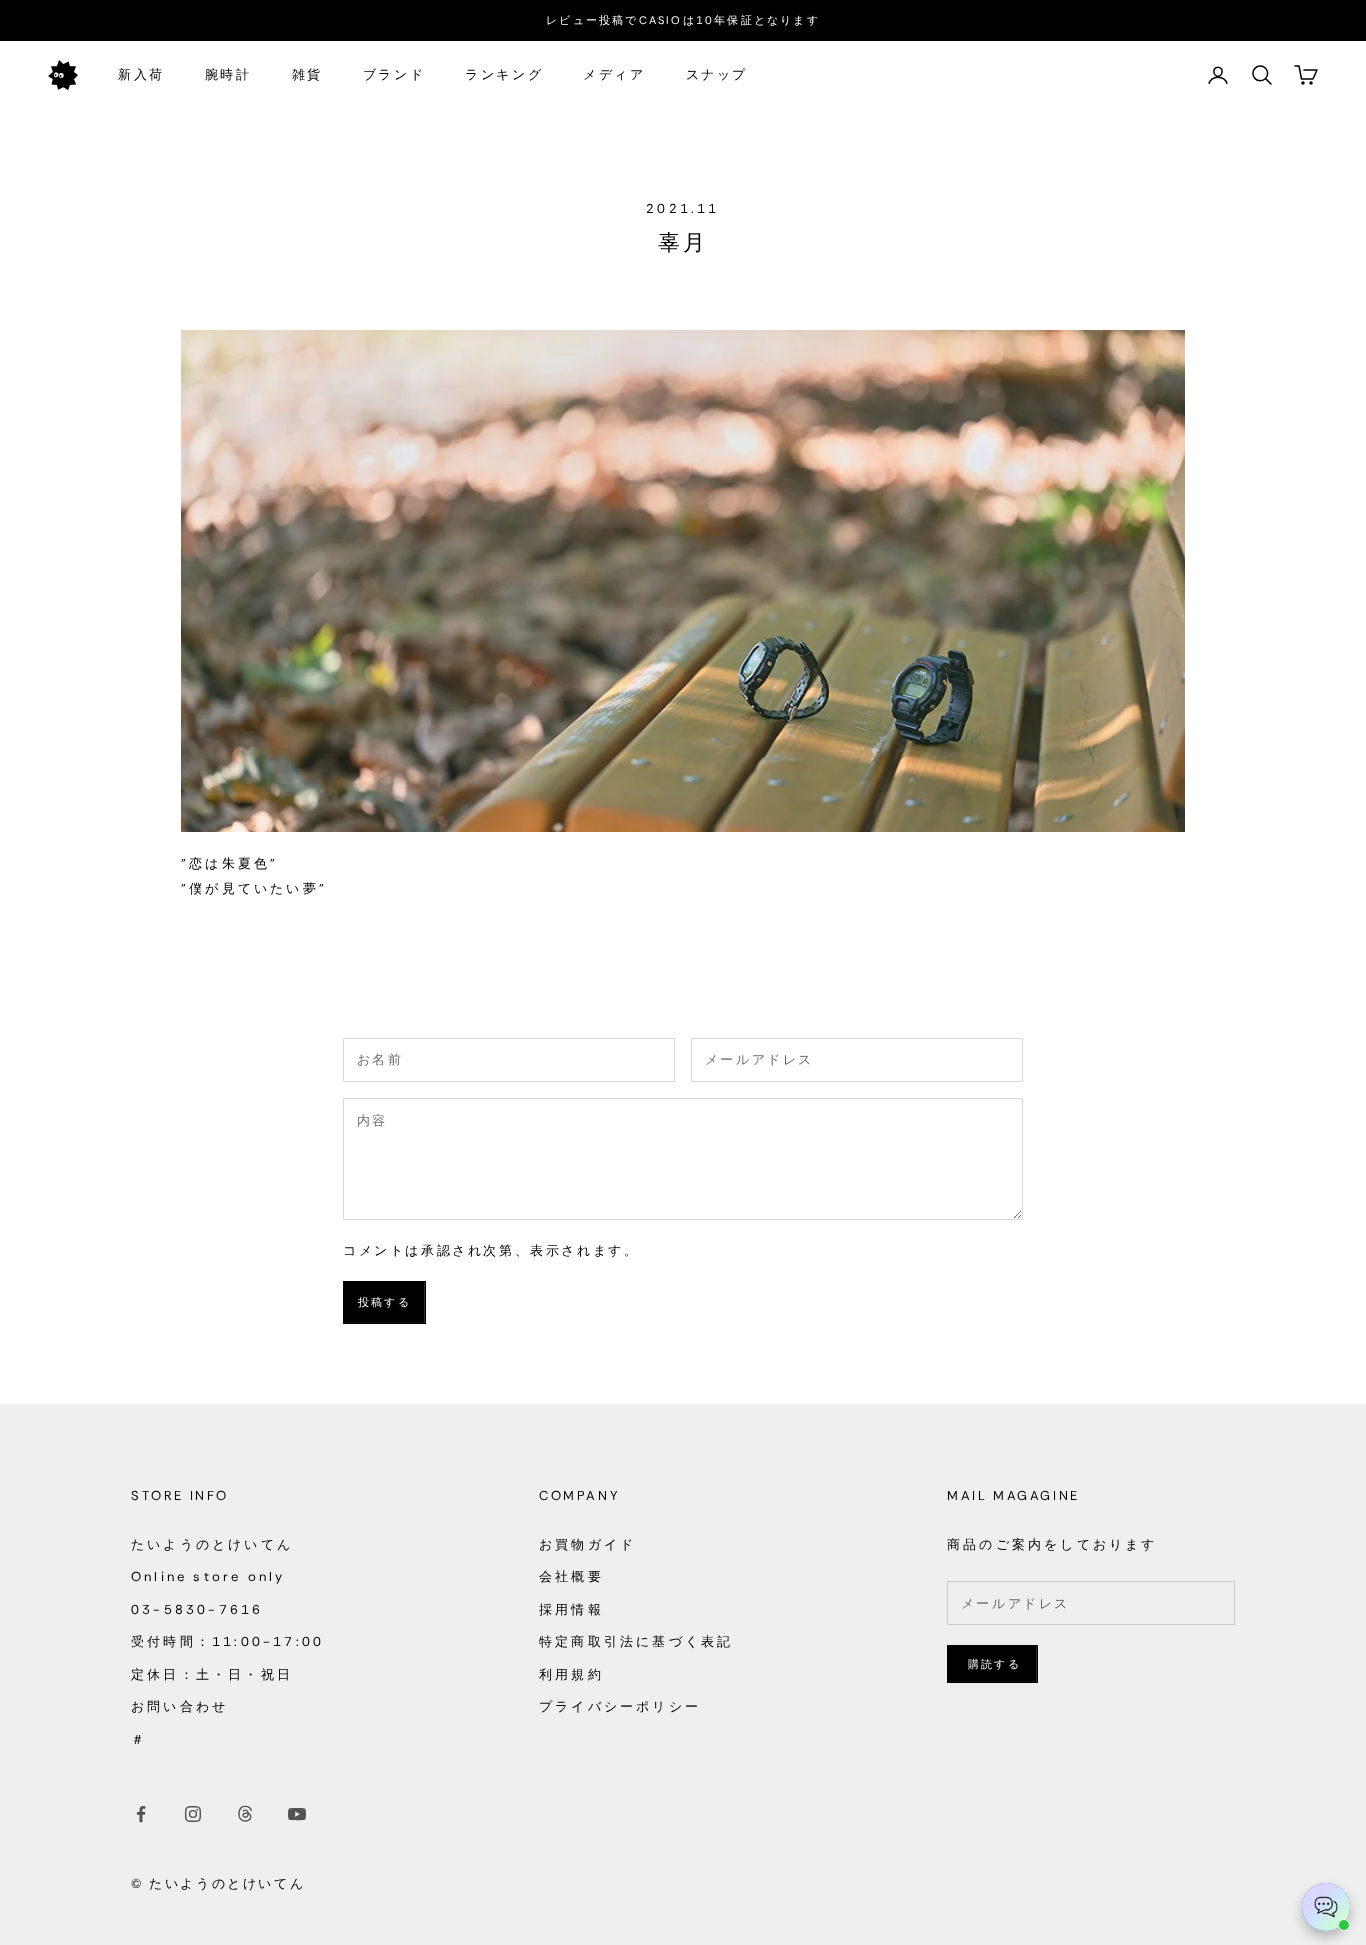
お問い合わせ (179, 1706)
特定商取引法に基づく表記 (636, 1641)
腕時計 (228, 74)
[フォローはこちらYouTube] (297, 1814)
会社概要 (571, 1576)
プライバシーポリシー (620, 1706)
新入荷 (141, 74)
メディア (614, 74)
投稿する (384, 1302)
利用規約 (571, 1674)
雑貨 (307, 74)
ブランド (394, 74)
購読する (994, 1664)
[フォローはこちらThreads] (245, 1814)
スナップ (717, 74)
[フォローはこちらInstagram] (193, 1814)
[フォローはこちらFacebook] (141, 1814)
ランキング (504, 74)
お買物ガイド (587, 1544)
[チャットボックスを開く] (1326, 1907)
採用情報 (571, 1609)
